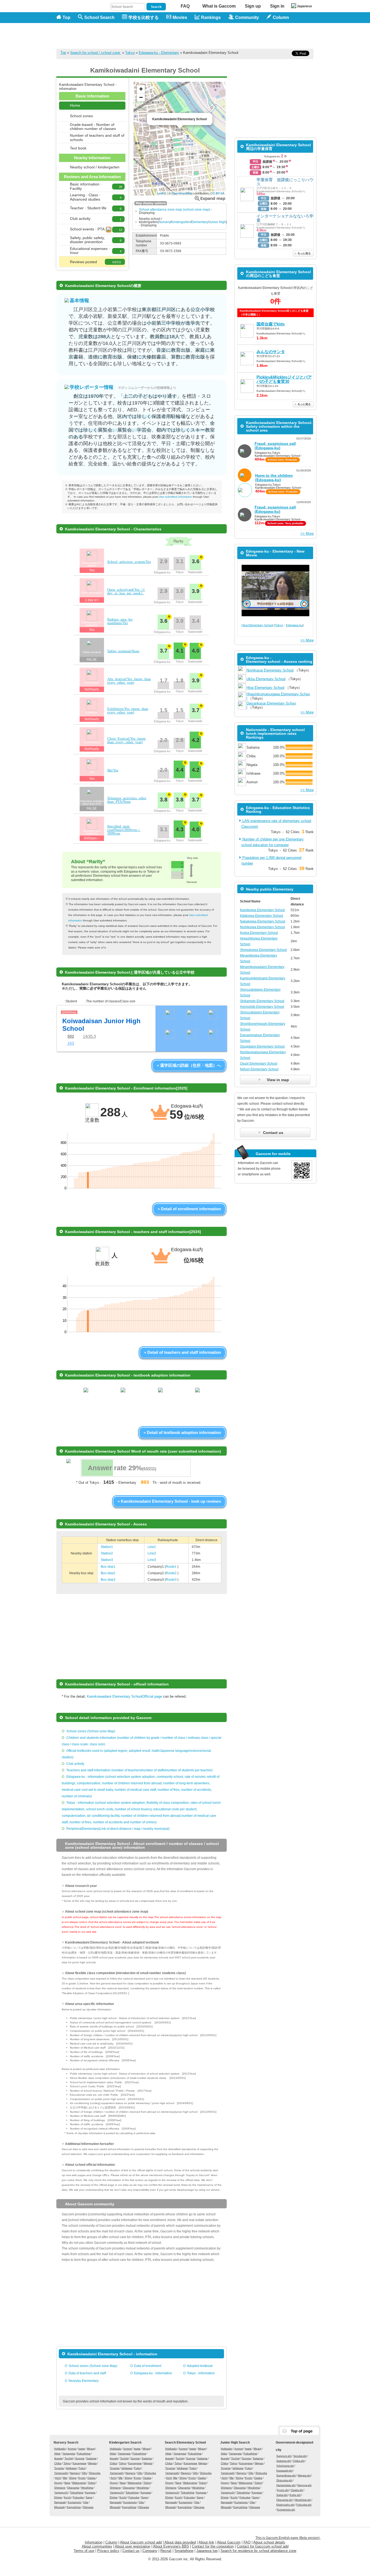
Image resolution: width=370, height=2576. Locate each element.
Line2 (152, 1553)
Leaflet (162, 193)
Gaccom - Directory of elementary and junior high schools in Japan (85, 33)
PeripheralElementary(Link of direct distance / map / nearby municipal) (118, 1829)
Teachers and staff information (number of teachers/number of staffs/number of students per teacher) (139, 1770)
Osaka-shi (297, 2490)
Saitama (91, 2458)
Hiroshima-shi (303, 2500)
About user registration (133, 2546)
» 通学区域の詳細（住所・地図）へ (189, 1065)
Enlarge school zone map (210, 198)
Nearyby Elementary (84, 2381)
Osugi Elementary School (259, 1064)
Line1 (152, 1547)
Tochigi (69, 2458)
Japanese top (207, 2551)
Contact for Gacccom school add (263, 2546)
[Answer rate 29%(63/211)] (135, 1476)
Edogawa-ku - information (153, 2373)
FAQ (185, 6)
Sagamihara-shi (286, 2475)
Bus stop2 (108, 1573)
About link (206, 2542)
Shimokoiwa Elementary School (263, 950)
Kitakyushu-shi (285, 2505)
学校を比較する (144, 17)
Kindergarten (181, 222)
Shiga (73, 2478)
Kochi (67, 2497)
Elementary (200, 222)
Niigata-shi (304, 2475)
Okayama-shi (284, 2500)
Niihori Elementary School (259, 1069)
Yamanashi (61, 2473)
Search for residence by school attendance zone (258, 2551)
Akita (57, 2453)
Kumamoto (74, 2502)
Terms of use (84, 2551)
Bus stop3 (108, 1580)
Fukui (82, 2468)
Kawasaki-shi (284, 2471)
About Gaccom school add (141, 2542)
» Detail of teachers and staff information (183, 1352)
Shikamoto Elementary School (262, 1001)
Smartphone (184, 2551)
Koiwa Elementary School (259, 933)
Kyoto (82, 2478)
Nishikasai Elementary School (270, 670)
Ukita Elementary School (266, 679)
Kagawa (90, 2492)
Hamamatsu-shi (286, 2485)
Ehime (58, 2497)
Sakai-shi (282, 2495)
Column (111, 2542)
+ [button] (141, 89)
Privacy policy (108, 2551)
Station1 (107, 1547)
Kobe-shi (295, 2495)
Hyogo (58, 2483)
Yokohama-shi (285, 2466)
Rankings (211, 17)
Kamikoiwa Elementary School (262, 910)
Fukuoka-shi (304, 2505)
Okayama (73, 2488)
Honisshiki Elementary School (262, 1007)
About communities (97, 2546)
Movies (180, 17)
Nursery (165, 222)
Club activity (75, 1764)
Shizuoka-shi (284, 2480)
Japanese (304, 6)
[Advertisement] (215, 36)
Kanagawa (79, 2463)
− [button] (141, 97)
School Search (99, 17)
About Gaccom (229, 2542)
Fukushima (84, 2453)
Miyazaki (59, 2507)
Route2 (172, 1573)
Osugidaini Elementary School (262, 1046)
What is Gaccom (219, 6)
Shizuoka (95, 2473)
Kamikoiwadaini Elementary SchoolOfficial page (124, 1696)
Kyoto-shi (283, 2490)
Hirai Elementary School (257, 625)
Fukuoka (78, 2497)
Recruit (166, 2551)
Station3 (107, 1560)
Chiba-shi (299, 2461)
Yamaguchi (61, 2492)
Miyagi (91, 2449)
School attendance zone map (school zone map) (175, 210)
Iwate (82, 2449)
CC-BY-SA (217, 193)
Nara (67, 2483)
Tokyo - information (201, 2373)
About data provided (180, 2542)
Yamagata (69, 2453)
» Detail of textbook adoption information (182, 1432)
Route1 (172, 1567)
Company (150, 2551)
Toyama (59, 2468)
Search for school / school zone (96, 53)
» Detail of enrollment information (189, 1209)
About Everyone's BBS (171, 2546)
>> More (307, 534)
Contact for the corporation (213, 2546)
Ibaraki (58, 2458)
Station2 (107, 1553)
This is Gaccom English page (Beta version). (288, 2538)
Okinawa (88, 2507)
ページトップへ (299, 2431)
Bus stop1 (108, 1567)
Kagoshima (74, 2507)
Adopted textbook (200, 2366)
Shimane (60, 2488)
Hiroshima (87, 2488)
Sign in (277, 6)
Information (94, 2542)
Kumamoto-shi (286, 2510)
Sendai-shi (300, 2456)
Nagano (75, 2473)
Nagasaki (60, 2502)
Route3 (172, 1580)
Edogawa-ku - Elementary (159, 53)
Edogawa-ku (294, 625)
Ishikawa (71, 2468)
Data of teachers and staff (87, 2373)
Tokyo (130, 53)
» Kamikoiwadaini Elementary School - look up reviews (169, 1501)
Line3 (152, 1560)
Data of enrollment (148, 2366)
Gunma (80, 2458)
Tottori (92, 2483)
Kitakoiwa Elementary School (262, 916)
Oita (86, 2502)
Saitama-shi (284, 2461)
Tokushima (77, 2492)
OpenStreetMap (182, 193)
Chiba (58, 2463)
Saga (89, 2497)
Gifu (84, 2473)
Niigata (92, 2463)
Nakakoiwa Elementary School (263, 921)
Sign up (253, 6)
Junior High (217, 222)
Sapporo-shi (284, 2456)
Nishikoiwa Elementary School (262, 927)
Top (66, 17)
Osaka (92, 2478)
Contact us (131, 2551)
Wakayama (79, 2483)
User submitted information (175, 497)
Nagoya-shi (304, 2485)
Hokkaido (60, 2449)
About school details (269, 2542)
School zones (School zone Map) (91, 1731)
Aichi (58, 2478)
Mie (65, 2478)
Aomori (72, 2449)
